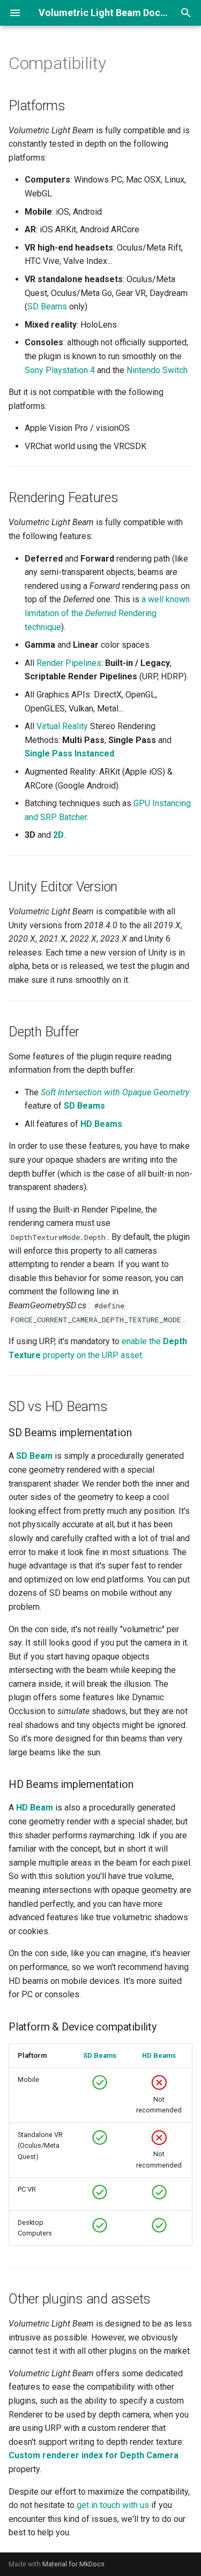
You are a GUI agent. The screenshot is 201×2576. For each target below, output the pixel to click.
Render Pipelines (69, 663)
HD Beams (159, 2055)
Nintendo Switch (157, 370)
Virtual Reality (62, 726)
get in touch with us (113, 2505)
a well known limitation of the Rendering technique (107, 613)
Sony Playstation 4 (60, 370)
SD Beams (47, 306)
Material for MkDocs (73, 2564)
